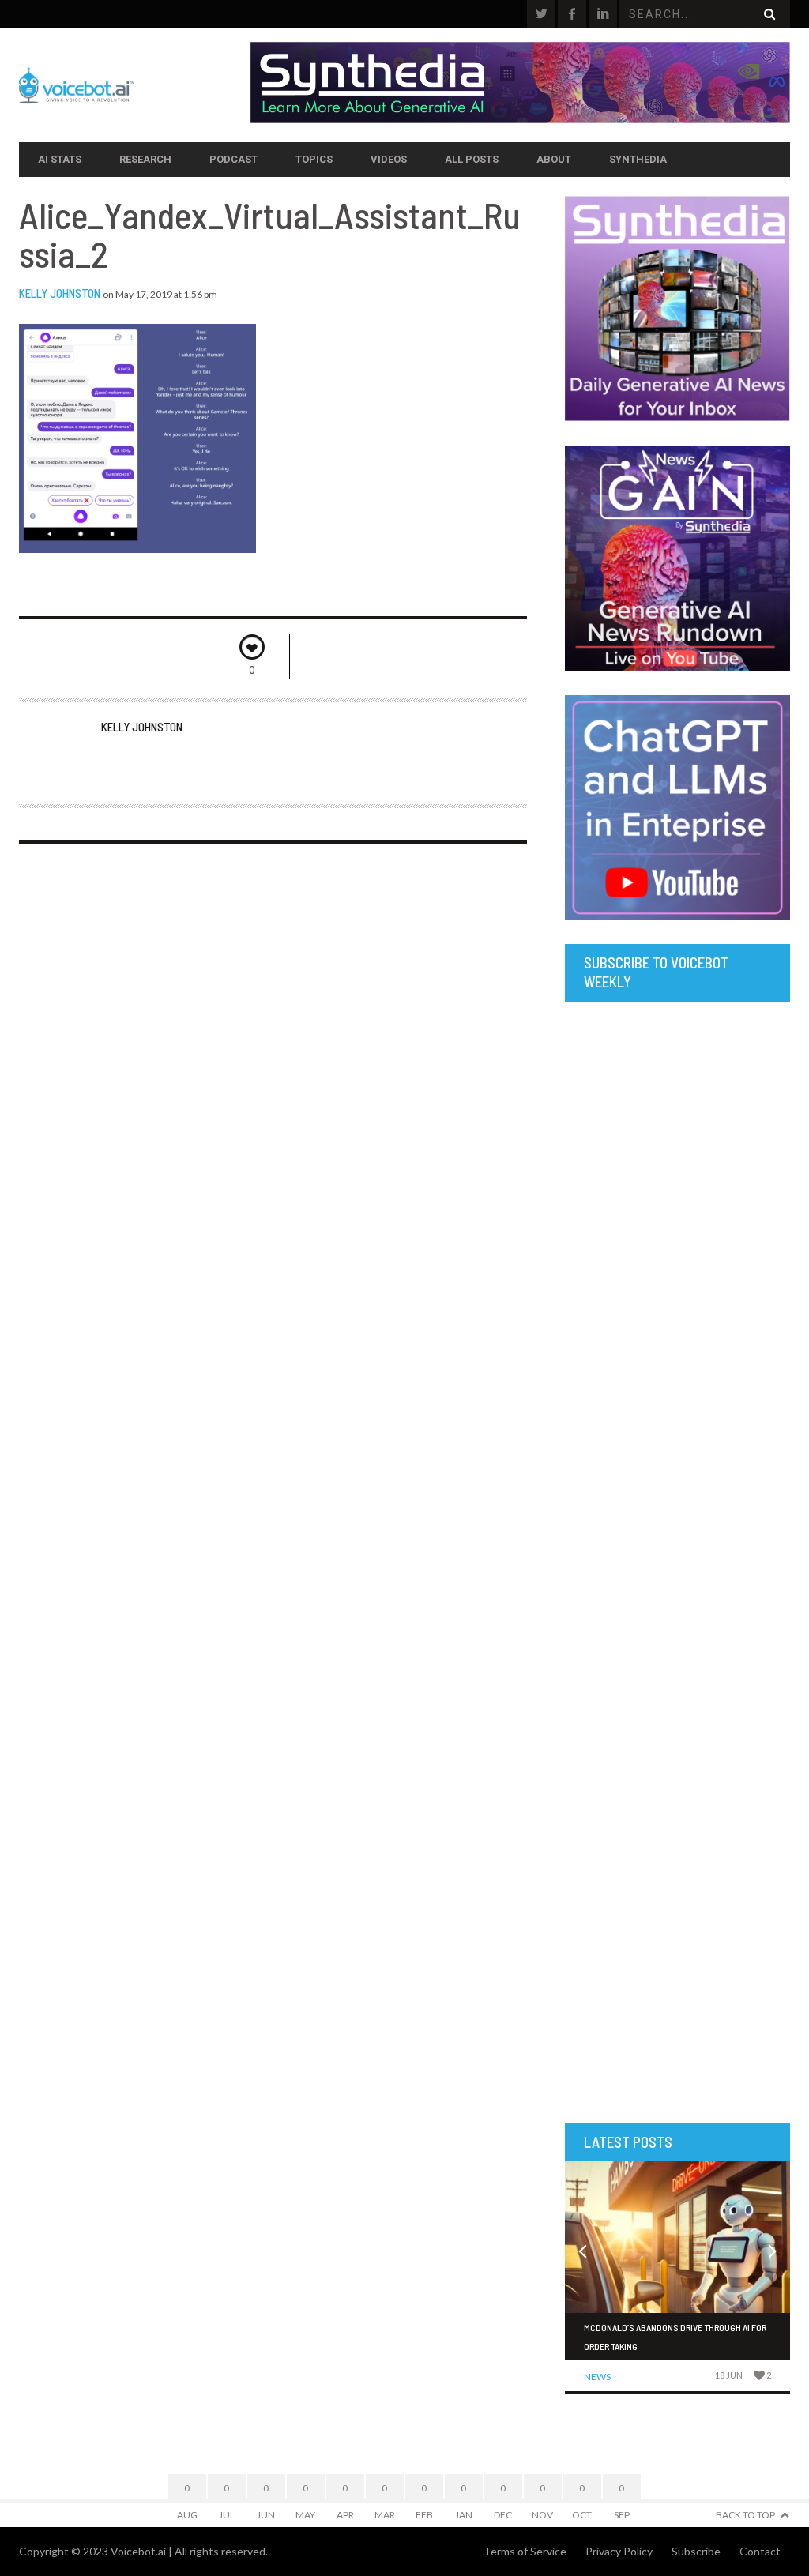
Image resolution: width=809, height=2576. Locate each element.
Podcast (233, 159)
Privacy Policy (619, 2551)
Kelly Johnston (60, 293)
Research (145, 159)
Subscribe (696, 2551)
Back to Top (745, 2515)
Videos (389, 159)
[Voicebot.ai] (135, 85)
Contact (760, 2551)
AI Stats (60, 159)
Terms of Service (525, 2551)
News (597, 2377)
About (554, 159)
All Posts (472, 159)
